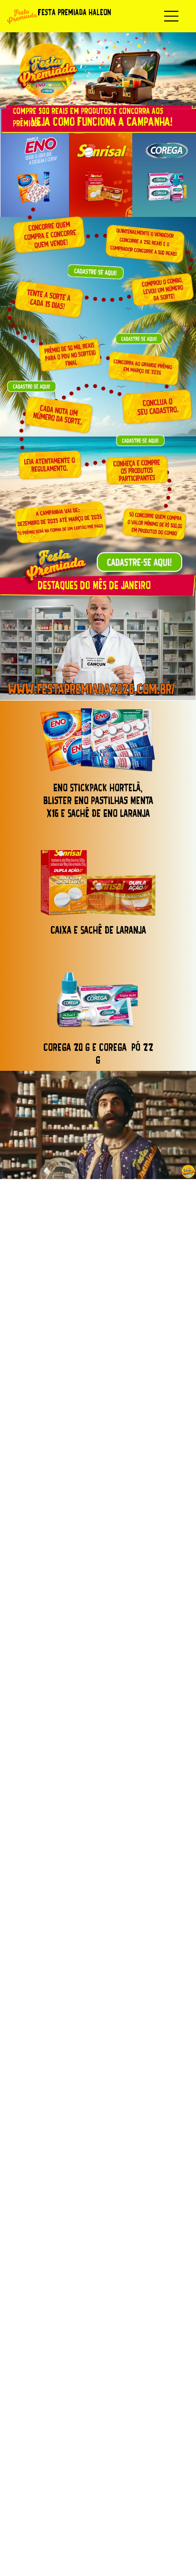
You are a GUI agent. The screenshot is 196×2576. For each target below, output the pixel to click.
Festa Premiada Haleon (74, 12)
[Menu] (172, 16)
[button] (179, 1168)
